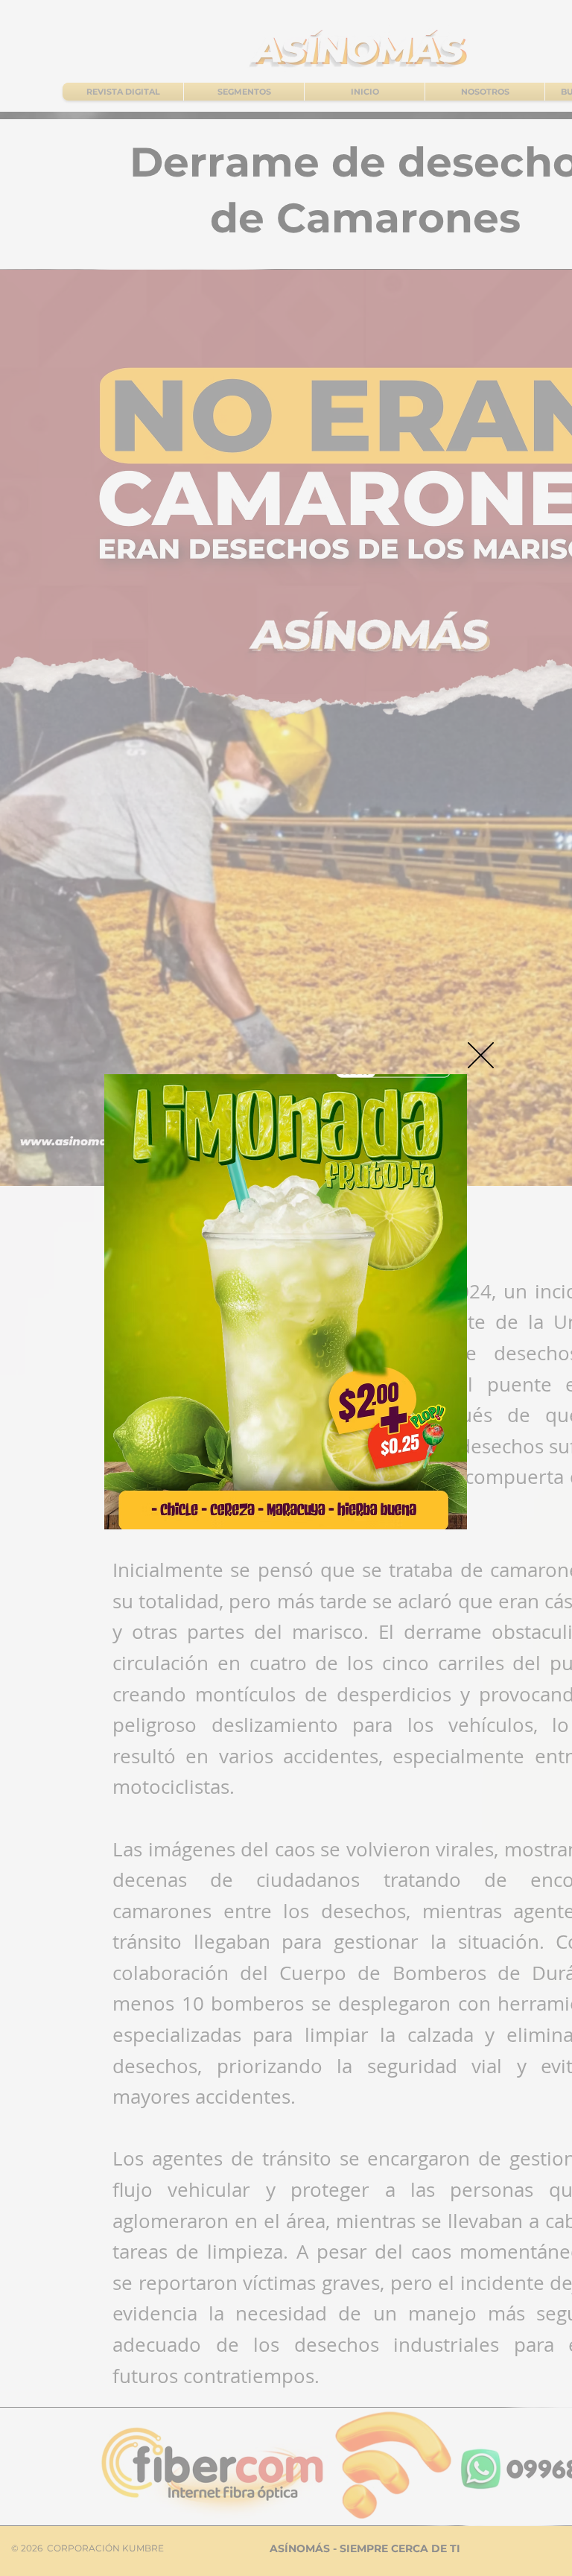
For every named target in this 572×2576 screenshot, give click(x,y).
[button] (481, 1055)
